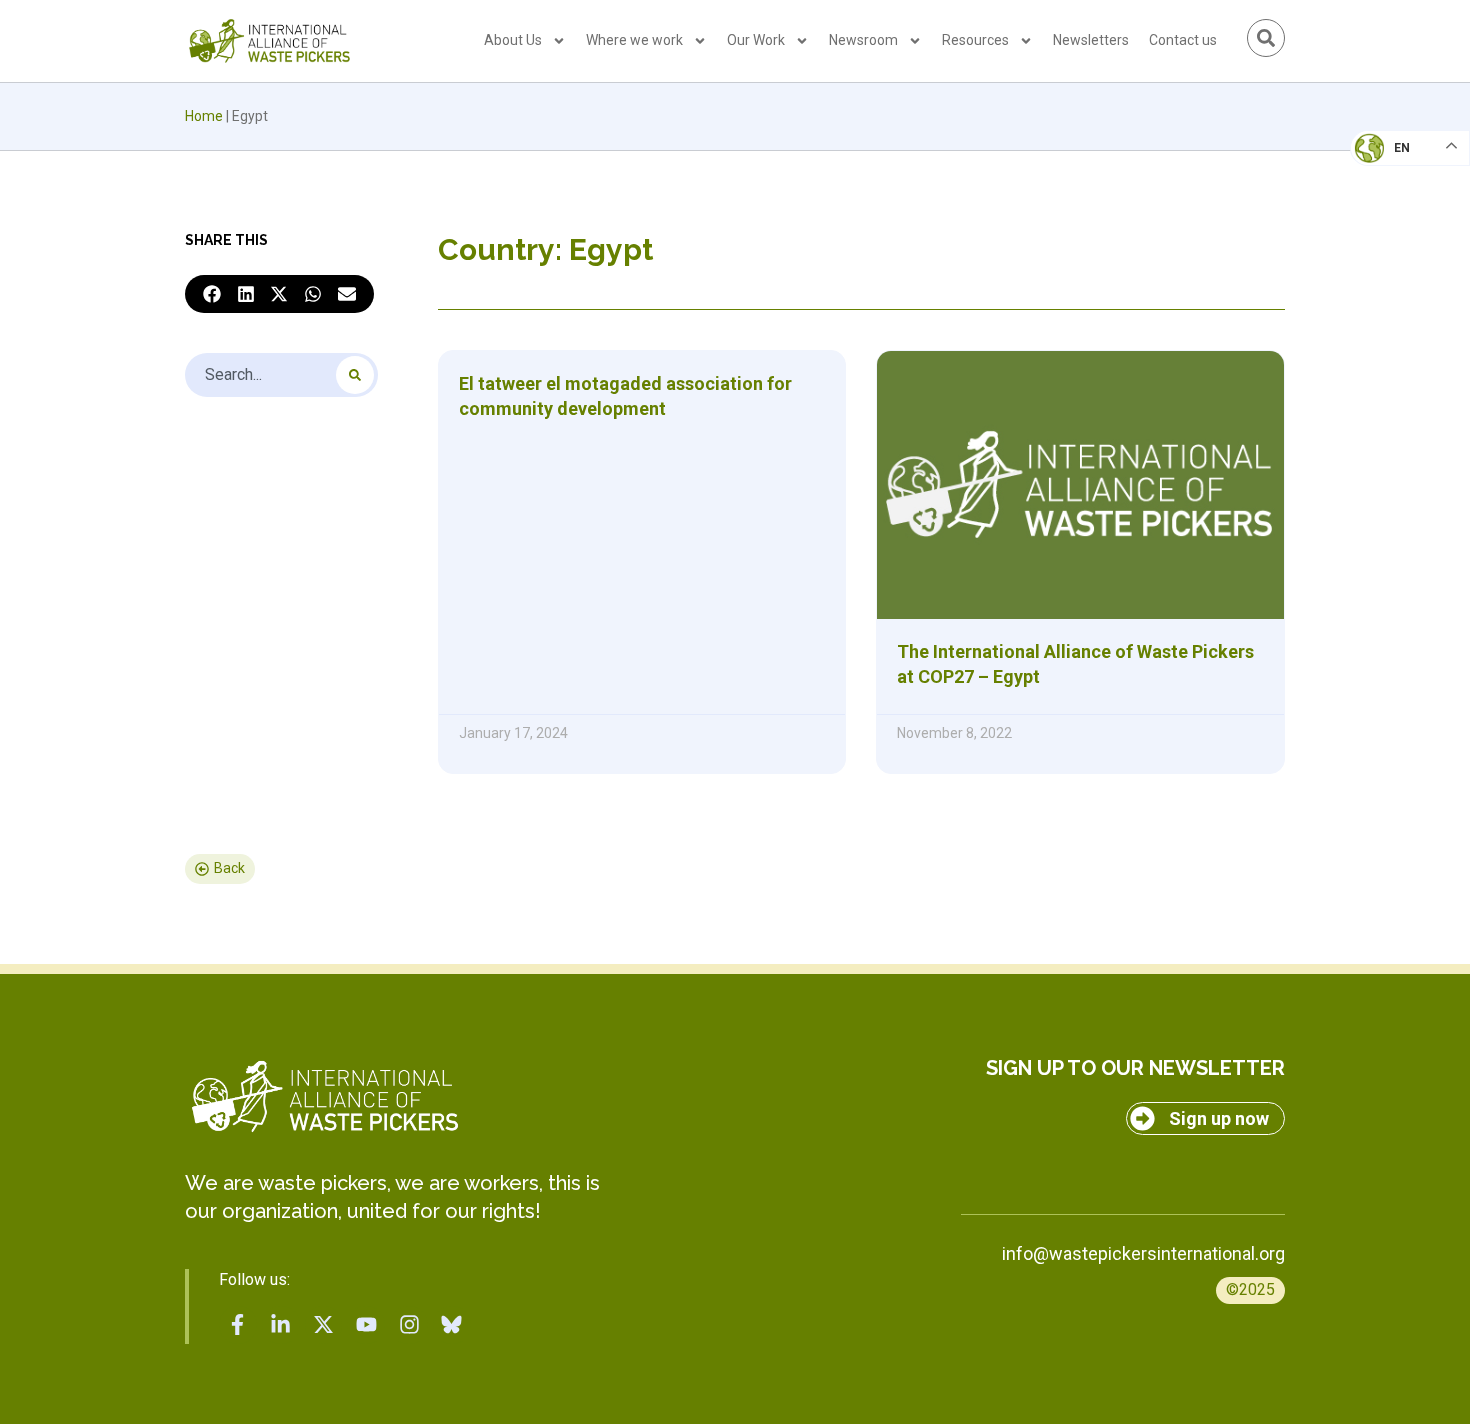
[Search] (355, 375)
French (1389, 166)
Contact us (1183, 40)
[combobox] (281, 375)
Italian (1388, 206)
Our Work (756, 40)
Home (204, 116)
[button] (212, 294)
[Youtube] (366, 1325)
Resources (975, 40)
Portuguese (1405, 246)
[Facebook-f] (238, 1325)
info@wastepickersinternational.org (1143, 1253)
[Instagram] (409, 1325)
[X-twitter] (324, 1325)
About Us (513, 40)
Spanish (1390, 286)
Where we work (634, 40)
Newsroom (863, 40)
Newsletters (1091, 40)
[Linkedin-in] (281, 1325)
